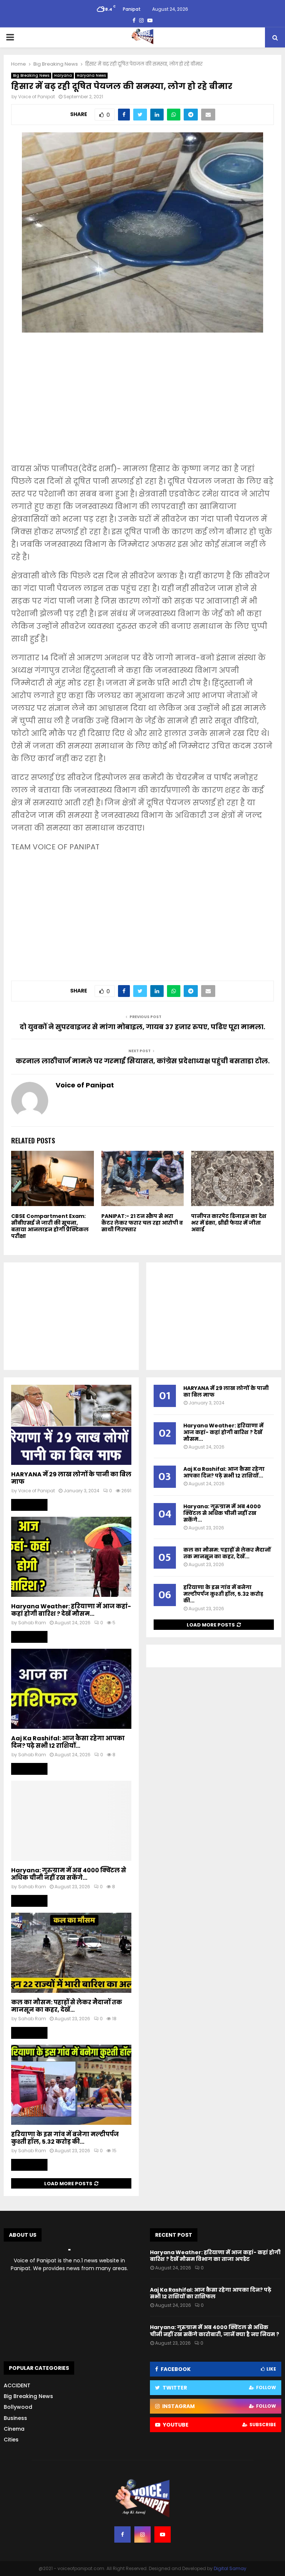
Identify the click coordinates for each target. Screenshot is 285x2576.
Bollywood (18, 2407)
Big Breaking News (31, 75)
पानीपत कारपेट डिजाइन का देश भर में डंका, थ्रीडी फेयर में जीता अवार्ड (229, 1223)
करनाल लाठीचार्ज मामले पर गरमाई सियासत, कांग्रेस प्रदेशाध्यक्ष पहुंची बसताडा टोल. (143, 1061)
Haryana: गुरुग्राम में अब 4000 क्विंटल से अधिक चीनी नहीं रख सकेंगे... (69, 1874)
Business (15, 2418)
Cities (11, 2440)
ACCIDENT (17, 2385)
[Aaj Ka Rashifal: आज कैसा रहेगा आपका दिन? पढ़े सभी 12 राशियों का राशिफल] (71, 1689)
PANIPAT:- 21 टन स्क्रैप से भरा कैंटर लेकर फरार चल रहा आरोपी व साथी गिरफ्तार (142, 1223)
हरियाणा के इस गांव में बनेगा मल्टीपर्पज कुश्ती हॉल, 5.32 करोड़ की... (65, 2138)
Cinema (14, 2429)
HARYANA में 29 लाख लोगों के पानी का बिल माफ (71, 1478)
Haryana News (91, 75)
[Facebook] (122, 2534)
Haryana (63, 75)
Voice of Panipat (37, 97)
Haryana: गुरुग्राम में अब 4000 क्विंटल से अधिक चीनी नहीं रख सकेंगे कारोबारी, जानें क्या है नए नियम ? (214, 2331)
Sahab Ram (32, 1623)
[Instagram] (142, 2534)
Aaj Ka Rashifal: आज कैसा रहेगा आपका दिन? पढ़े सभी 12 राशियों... (68, 1742)
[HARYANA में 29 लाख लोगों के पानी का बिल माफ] (71, 1425)
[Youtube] (163, 2534)
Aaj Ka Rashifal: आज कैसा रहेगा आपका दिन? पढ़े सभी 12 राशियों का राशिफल (211, 2293)
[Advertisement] (142, 403)
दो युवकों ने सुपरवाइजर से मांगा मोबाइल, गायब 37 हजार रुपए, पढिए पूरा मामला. (142, 1027)
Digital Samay (230, 2568)
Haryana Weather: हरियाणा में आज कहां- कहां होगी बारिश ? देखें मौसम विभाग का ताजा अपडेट (215, 2256)
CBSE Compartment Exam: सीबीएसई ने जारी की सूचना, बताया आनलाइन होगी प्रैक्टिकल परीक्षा (50, 1226)
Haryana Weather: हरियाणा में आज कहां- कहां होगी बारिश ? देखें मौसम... (71, 1610)
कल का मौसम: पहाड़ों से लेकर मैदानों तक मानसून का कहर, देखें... (67, 2006)
